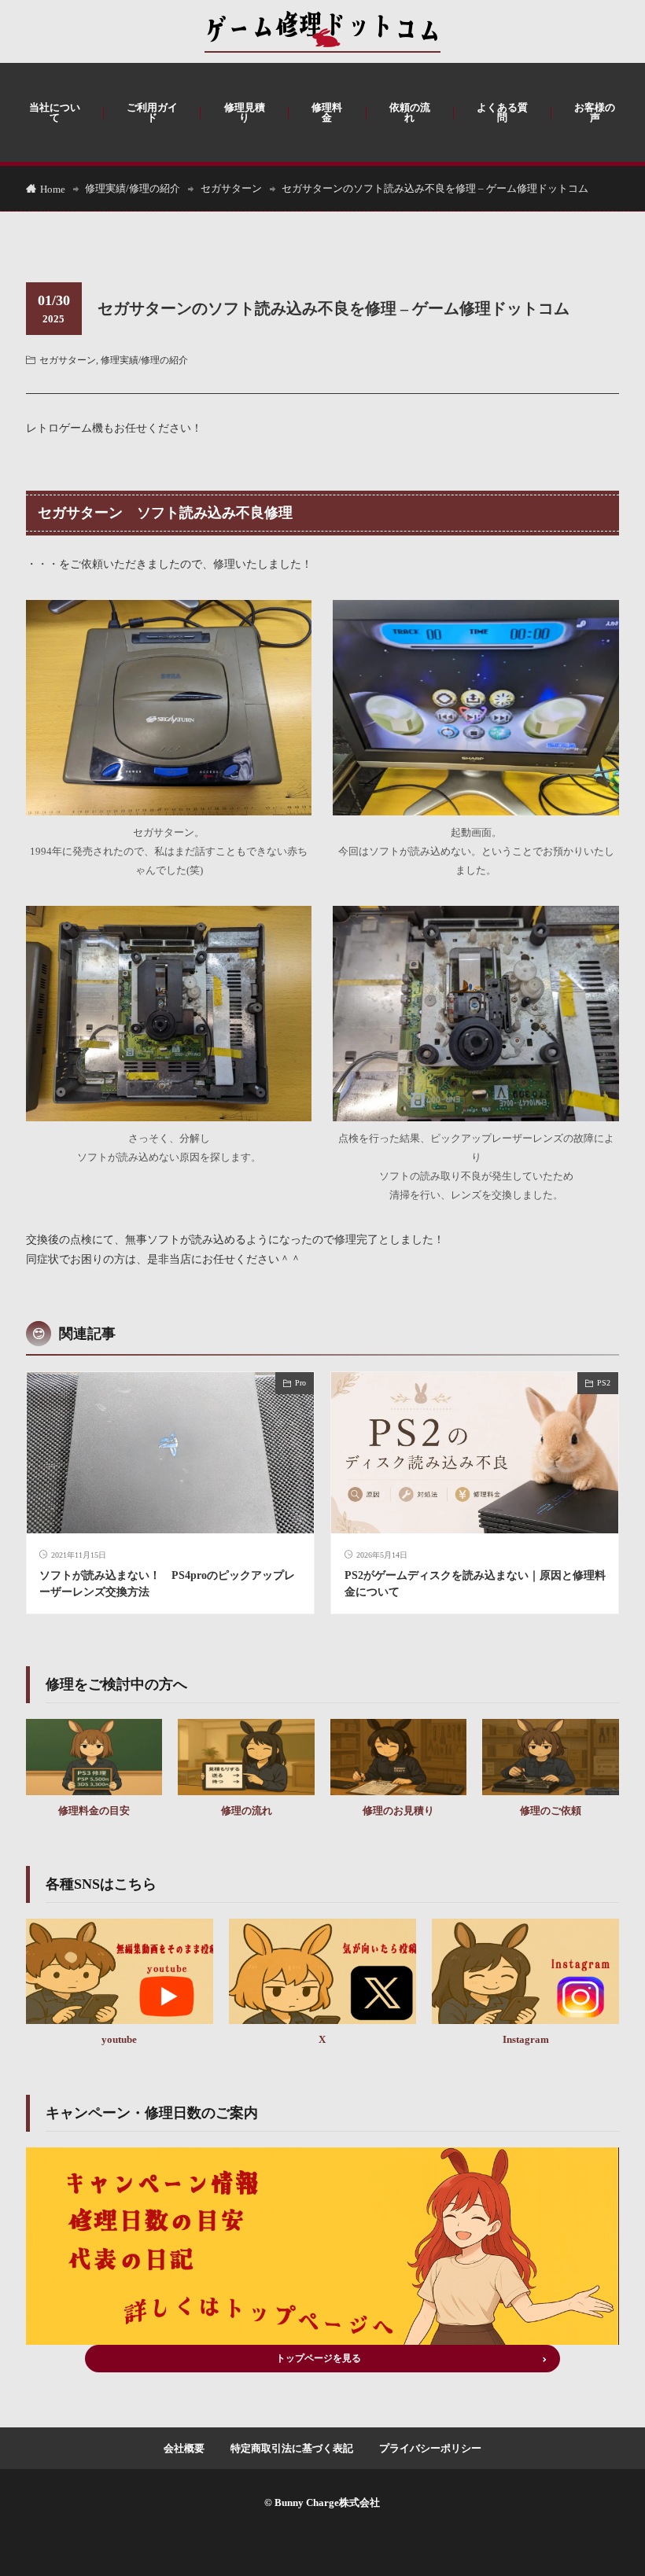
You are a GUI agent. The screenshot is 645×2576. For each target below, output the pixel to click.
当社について (55, 112)
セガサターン (231, 188)
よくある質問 (502, 112)
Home (53, 189)
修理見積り (245, 112)
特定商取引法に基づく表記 (292, 2448)
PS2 (604, 1383)
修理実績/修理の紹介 (133, 188)
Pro (300, 1383)
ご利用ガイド (152, 112)
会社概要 (184, 2448)
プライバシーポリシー (430, 2448)
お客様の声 (595, 112)
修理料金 (327, 112)
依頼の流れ (410, 112)
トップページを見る (319, 2358)
